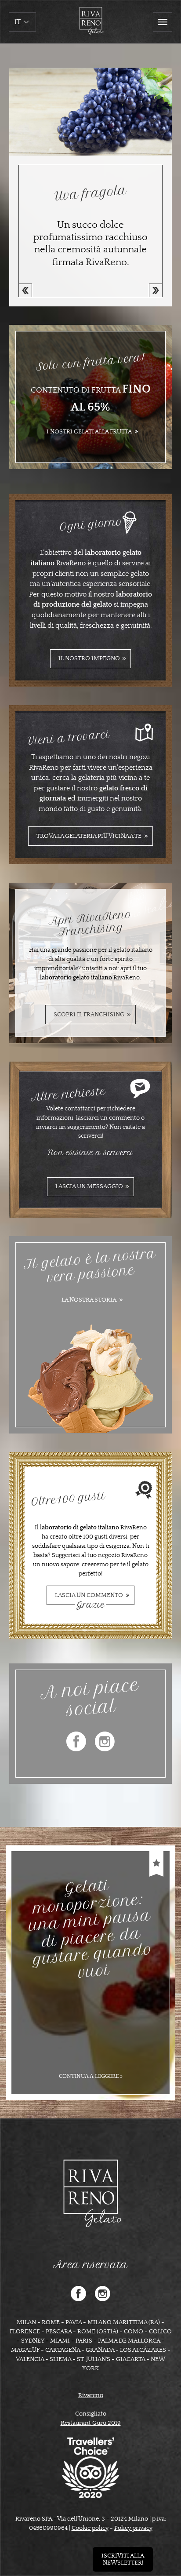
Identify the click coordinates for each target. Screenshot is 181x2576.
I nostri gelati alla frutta (89, 432)
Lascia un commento (89, 1598)
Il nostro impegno (89, 659)
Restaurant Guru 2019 (91, 2423)
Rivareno (91, 2395)
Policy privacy (133, 2528)
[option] (90, 187)
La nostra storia (89, 1300)
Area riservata (90, 2265)
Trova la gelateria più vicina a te (89, 836)
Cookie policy (90, 2528)
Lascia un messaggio (89, 1186)
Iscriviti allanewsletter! (123, 2559)
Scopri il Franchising (89, 1015)
